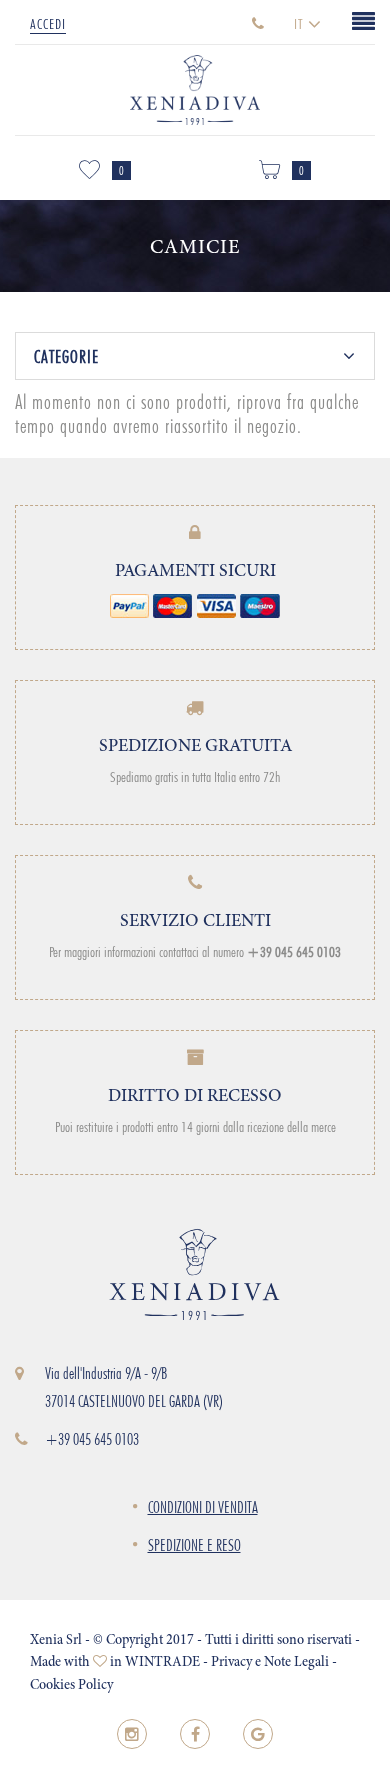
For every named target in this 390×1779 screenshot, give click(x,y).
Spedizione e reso (194, 1545)
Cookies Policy (71, 1686)
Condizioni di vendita (203, 1507)
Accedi (48, 24)
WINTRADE (162, 1663)
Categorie (66, 357)
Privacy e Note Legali (270, 1663)
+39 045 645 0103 (92, 1439)
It (301, 24)
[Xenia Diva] (195, 85)
